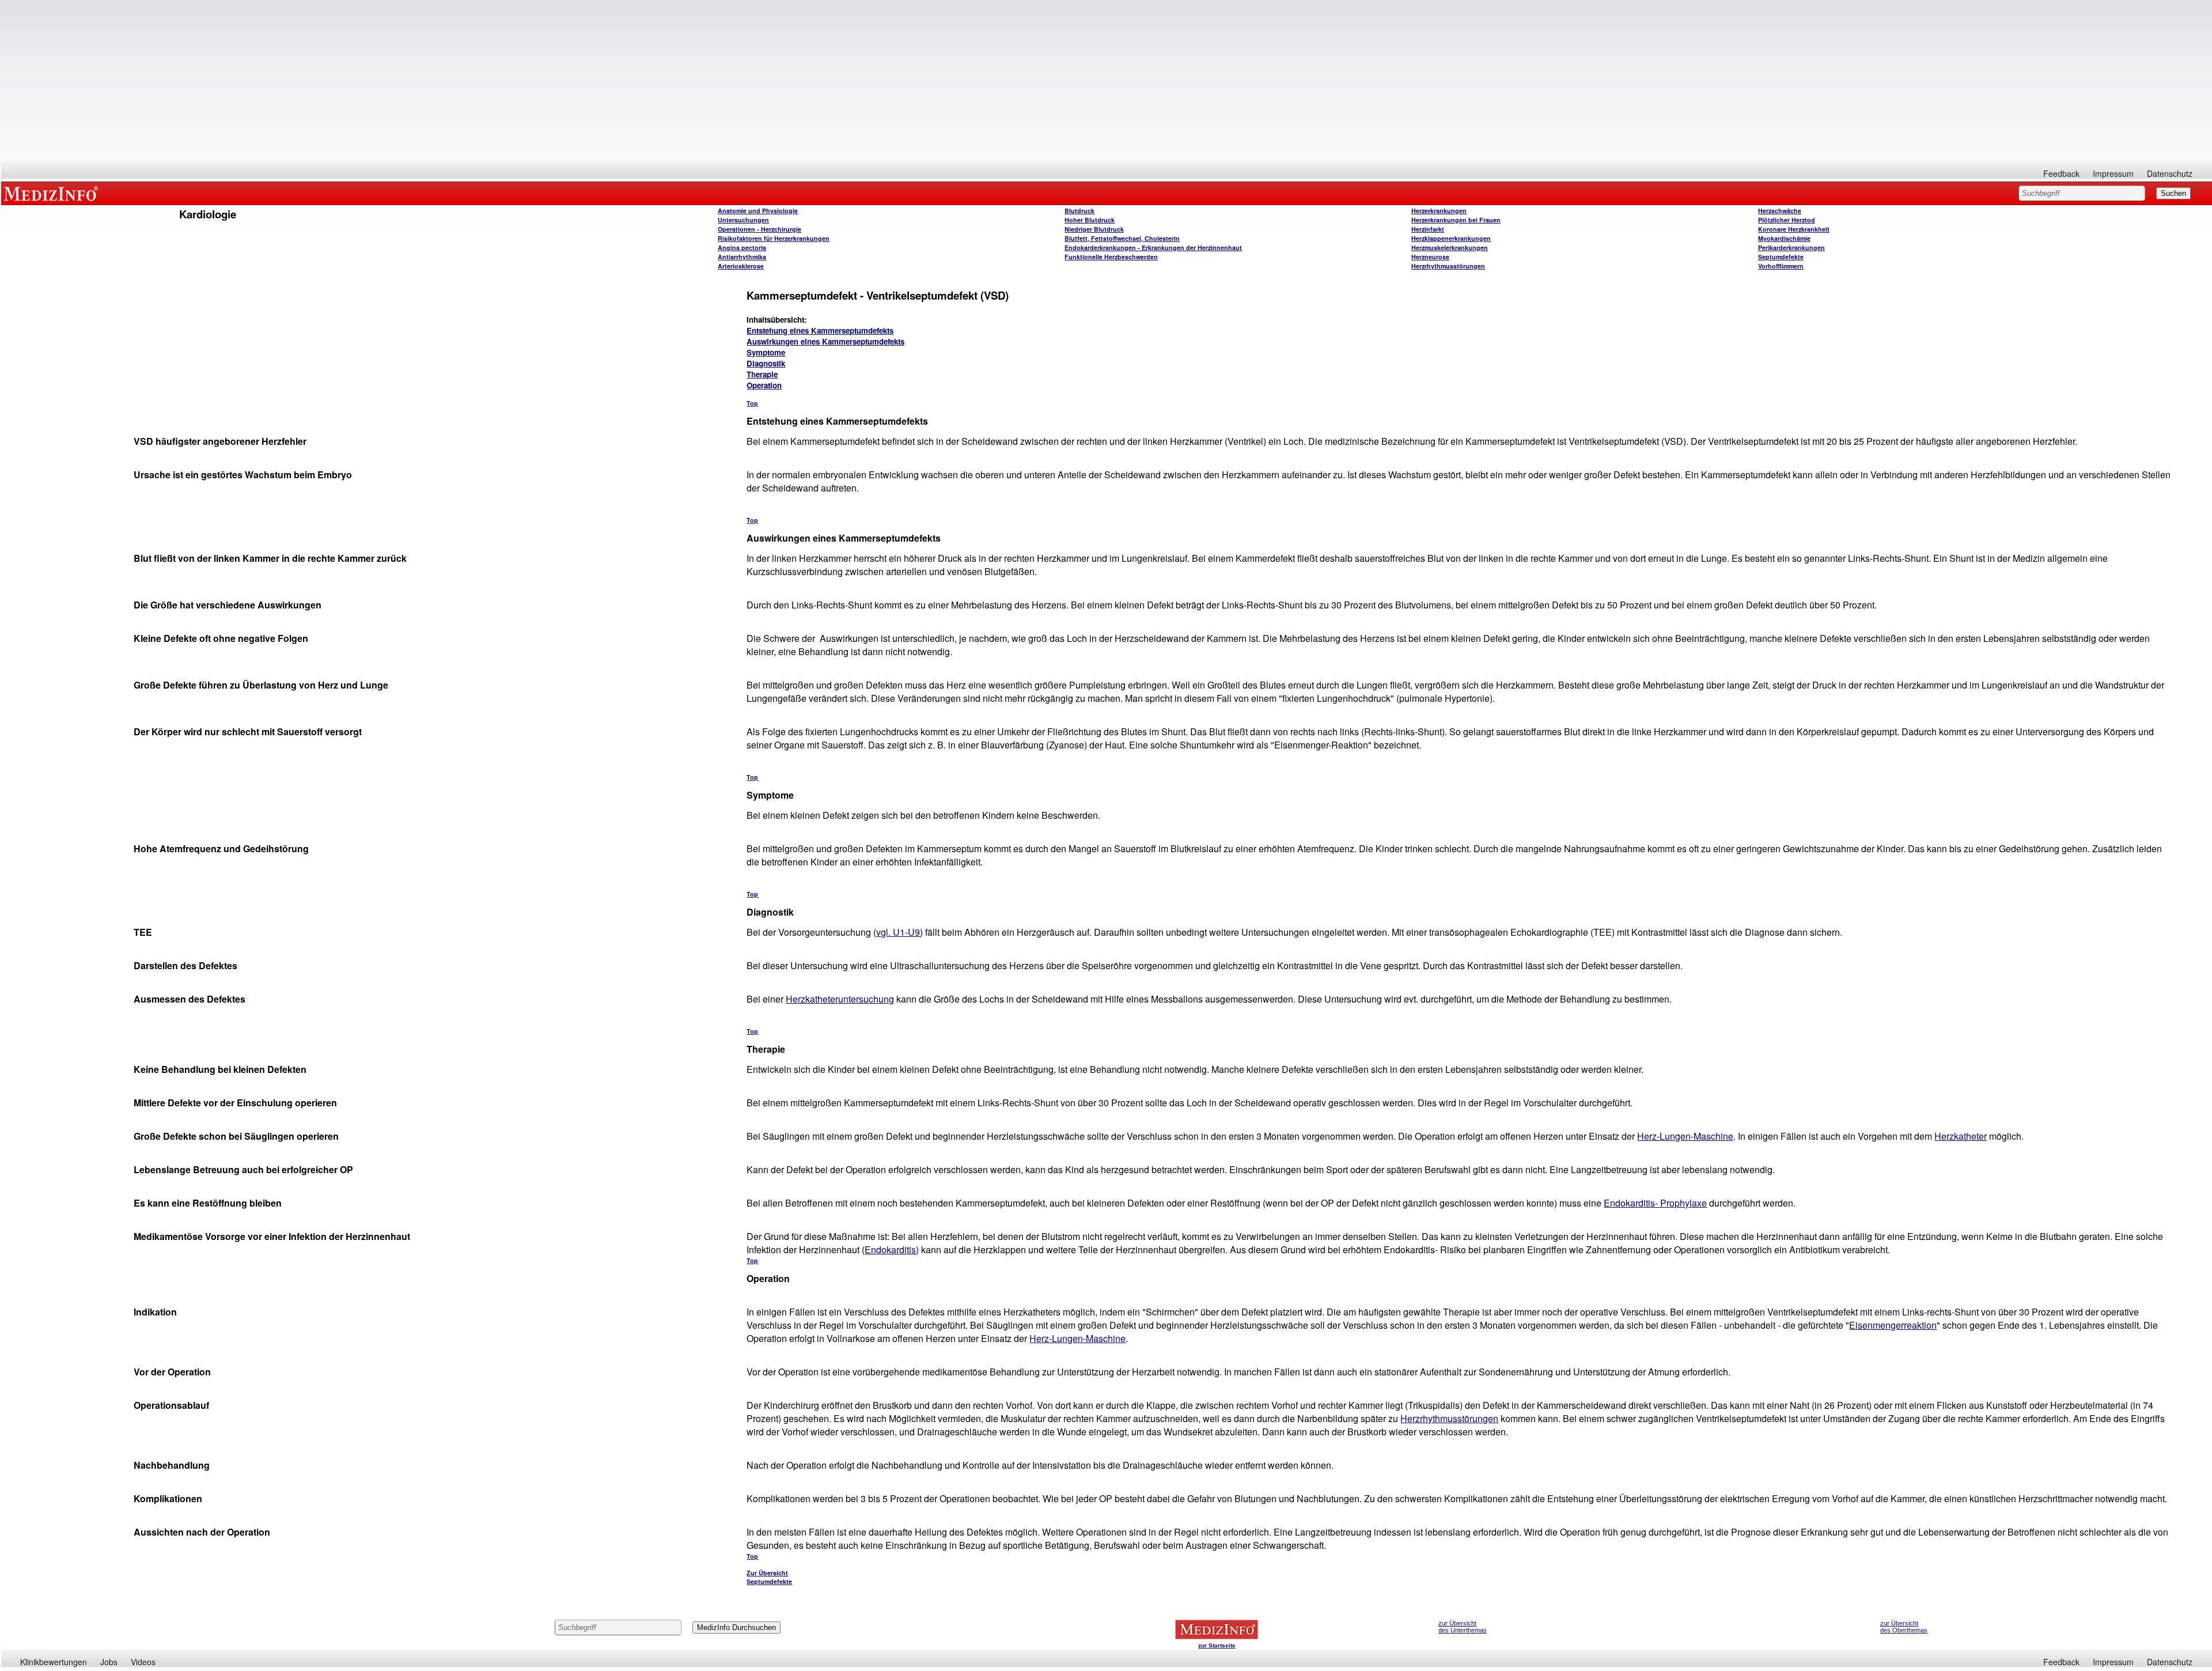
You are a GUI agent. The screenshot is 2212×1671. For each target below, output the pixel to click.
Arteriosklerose (741, 266)
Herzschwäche (1780, 211)
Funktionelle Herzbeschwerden (1111, 257)
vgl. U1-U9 (898, 932)
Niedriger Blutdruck (1094, 229)
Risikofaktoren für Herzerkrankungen (774, 238)
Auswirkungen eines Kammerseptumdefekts (825, 341)
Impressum (2113, 173)
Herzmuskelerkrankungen (1450, 247)
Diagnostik (766, 363)
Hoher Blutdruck (1090, 220)
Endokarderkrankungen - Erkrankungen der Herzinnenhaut (1153, 247)
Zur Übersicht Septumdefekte (769, 1577)
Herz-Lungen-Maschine (1685, 1136)
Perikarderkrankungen (1791, 247)
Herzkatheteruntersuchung (840, 999)
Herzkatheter (1961, 1136)
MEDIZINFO (53, 193)
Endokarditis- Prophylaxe (1655, 1203)
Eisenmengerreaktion (1893, 1325)
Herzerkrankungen (1439, 211)
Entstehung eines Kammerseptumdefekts (820, 330)
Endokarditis (890, 1250)
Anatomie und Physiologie (758, 211)
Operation (764, 385)
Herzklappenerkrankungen (1451, 238)
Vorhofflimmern (1781, 266)
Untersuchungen (743, 220)
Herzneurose (1430, 257)
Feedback (2061, 173)
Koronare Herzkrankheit (1794, 229)
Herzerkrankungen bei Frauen (1456, 220)
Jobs (109, 1662)
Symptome (766, 352)
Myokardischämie (1784, 238)
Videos (143, 1662)
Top (752, 403)
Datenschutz (2170, 173)
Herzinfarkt (1428, 229)
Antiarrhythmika (742, 257)
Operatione (760, 229)
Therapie (762, 374)
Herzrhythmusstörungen (1448, 266)
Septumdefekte (1781, 257)
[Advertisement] (1107, 81)
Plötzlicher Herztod (1787, 220)
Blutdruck (1080, 211)
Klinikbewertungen (54, 1662)
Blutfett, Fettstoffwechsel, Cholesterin (1122, 238)
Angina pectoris (742, 247)
